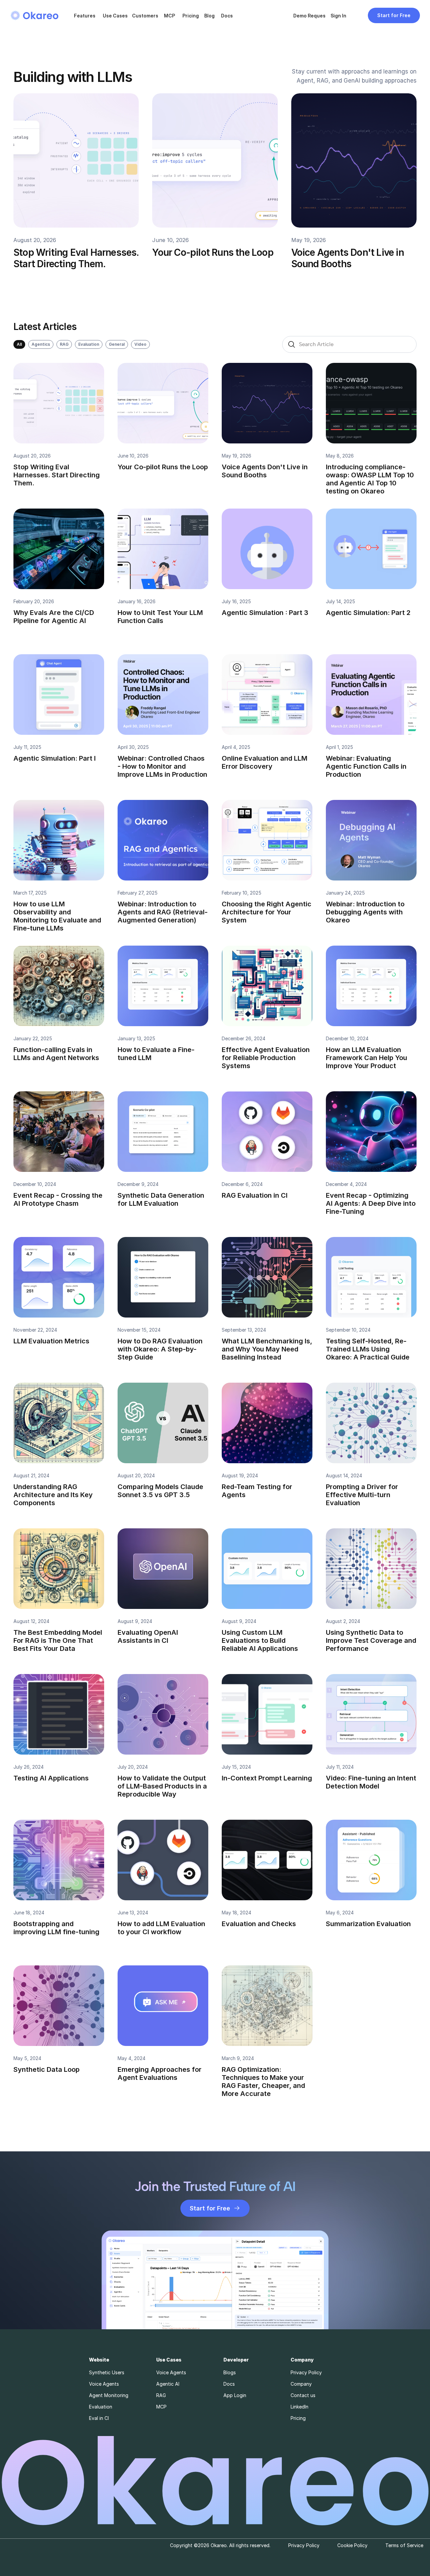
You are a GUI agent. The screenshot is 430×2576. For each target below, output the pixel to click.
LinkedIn (299, 2407)
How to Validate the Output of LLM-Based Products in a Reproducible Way (163, 1786)
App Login (235, 2395)
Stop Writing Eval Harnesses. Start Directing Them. (77, 258)
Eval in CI (99, 2418)
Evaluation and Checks (259, 1924)
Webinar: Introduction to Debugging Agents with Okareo (366, 912)
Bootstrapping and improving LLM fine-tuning (56, 1928)
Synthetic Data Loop (47, 2069)
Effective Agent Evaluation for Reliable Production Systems (267, 1058)
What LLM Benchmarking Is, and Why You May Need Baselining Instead (268, 1349)
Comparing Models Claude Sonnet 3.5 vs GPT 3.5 (161, 1491)
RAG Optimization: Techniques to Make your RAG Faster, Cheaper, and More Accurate (264, 2082)
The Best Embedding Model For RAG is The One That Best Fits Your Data (59, 1640)
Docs (227, 16)
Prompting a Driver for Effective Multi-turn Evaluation (363, 1495)
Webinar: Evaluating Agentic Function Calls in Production (367, 766)
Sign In (338, 16)
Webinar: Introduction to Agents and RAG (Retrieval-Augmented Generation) (163, 912)
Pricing (191, 16)
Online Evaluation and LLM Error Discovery (265, 762)
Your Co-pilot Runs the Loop (213, 252)
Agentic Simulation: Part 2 (368, 613)
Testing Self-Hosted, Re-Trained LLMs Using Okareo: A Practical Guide (368, 1349)
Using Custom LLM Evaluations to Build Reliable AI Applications (260, 1640)
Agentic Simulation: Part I (55, 758)
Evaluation (101, 2407)
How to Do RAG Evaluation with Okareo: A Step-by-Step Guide (161, 1349)
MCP (169, 16)
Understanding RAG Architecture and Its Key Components (54, 1495)
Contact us (303, 2395)
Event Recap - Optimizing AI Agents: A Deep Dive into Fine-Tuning (372, 1203)
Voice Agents (104, 2384)
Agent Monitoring (109, 2395)
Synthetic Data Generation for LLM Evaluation (162, 1199)
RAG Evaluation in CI (255, 1195)
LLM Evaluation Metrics (51, 1341)
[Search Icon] (349, 344)
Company (301, 2384)
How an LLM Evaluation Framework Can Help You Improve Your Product (367, 1058)
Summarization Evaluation (368, 1924)
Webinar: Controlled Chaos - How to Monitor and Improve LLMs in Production (162, 766)
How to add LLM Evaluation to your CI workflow (162, 1928)
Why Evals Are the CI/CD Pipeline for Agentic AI (55, 617)
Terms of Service (404, 2545)
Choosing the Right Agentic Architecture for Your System (267, 912)
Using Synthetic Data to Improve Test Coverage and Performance (372, 1640)
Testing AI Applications (51, 1778)
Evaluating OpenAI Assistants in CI (149, 1636)
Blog (209, 16)
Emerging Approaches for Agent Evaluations (160, 2073)
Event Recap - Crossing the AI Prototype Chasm (59, 1199)
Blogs (230, 2372)
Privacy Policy (306, 2372)
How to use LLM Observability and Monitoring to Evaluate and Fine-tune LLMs (58, 916)
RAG (161, 2395)
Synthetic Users (107, 2372)
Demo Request (310, 16)
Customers (145, 16)
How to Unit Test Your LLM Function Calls (161, 617)
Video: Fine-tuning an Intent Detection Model (372, 1782)
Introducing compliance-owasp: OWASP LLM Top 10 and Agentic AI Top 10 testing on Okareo (371, 479)
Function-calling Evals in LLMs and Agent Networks (56, 1054)
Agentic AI (168, 2384)
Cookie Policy (352, 2545)
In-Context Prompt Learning (267, 1778)
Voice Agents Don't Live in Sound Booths (349, 258)
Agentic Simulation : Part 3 (265, 613)
